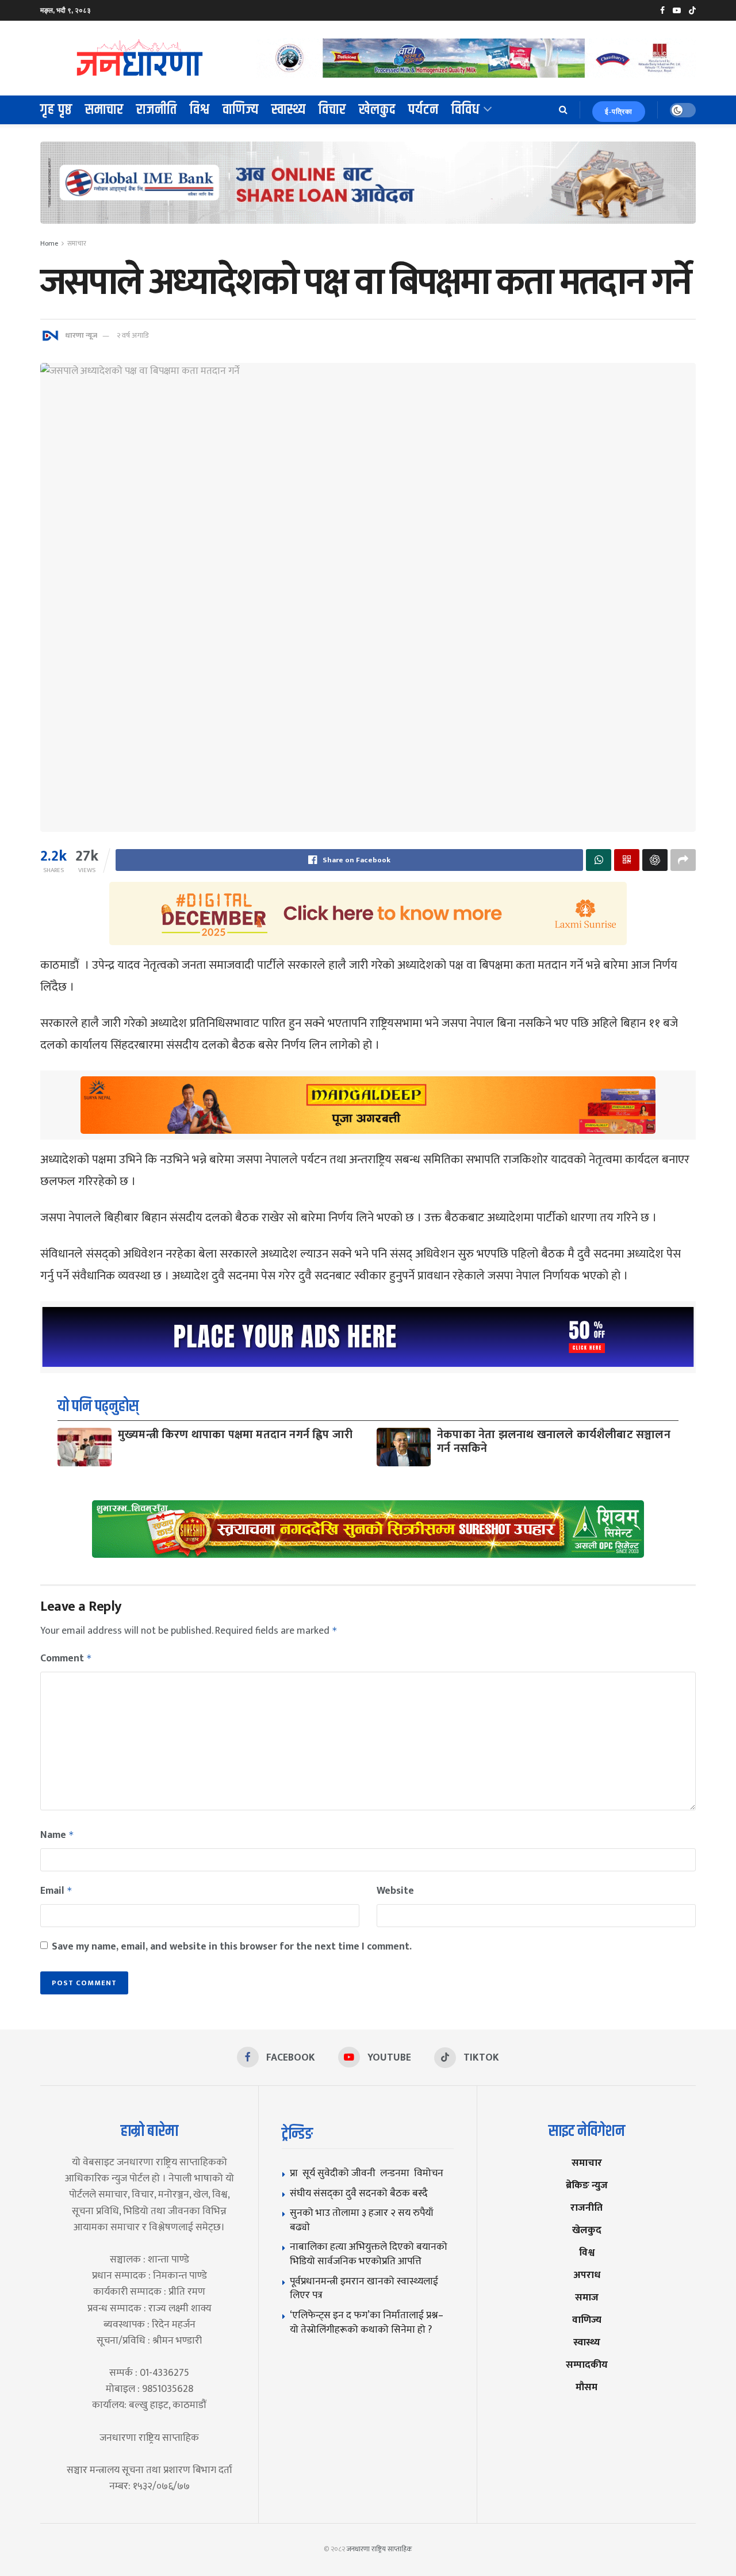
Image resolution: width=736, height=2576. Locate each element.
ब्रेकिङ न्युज (587, 2185)
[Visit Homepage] (140, 58)
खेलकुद (377, 110)
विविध (466, 110)
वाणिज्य (241, 110)
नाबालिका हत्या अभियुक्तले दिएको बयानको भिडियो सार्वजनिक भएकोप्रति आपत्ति (369, 2254)
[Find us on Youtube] (677, 11)
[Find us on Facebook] (662, 11)
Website (395, 1891)
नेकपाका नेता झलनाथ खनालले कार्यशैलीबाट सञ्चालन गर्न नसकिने (554, 1442)
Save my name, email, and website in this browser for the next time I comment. (232, 1947)
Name (57, 1835)
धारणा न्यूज (81, 335)
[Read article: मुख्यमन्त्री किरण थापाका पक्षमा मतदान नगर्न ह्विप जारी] (85, 1447)
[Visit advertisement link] (476, 58)
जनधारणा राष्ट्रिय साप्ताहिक (379, 2549)
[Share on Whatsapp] (599, 860)
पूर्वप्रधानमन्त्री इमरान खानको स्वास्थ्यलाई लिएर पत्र (364, 2288)
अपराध (587, 2275)
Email (56, 1891)
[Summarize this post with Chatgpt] (655, 860)
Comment (66, 1658)
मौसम (586, 2387)
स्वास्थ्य (289, 110)
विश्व (200, 110)
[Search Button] (563, 110)
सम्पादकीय (587, 2365)
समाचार (104, 110)
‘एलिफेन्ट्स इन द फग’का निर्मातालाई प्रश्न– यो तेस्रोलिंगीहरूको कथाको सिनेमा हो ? (367, 2322)
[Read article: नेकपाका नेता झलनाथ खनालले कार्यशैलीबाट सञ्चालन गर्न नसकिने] (404, 1447)
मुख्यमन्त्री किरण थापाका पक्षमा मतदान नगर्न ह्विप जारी (235, 1435)
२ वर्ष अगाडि (133, 335)
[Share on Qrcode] (627, 860)
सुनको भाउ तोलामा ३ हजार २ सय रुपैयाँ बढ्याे (362, 2220)
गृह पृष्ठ (56, 110)
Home (49, 243)
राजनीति (157, 110)
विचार (332, 110)
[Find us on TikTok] (692, 11)
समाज (587, 2297)
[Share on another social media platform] (683, 860)
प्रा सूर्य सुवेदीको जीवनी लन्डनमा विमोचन (369, 2173)
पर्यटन (423, 110)
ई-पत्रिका (619, 112)
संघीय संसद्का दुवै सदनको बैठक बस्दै (359, 2193)
